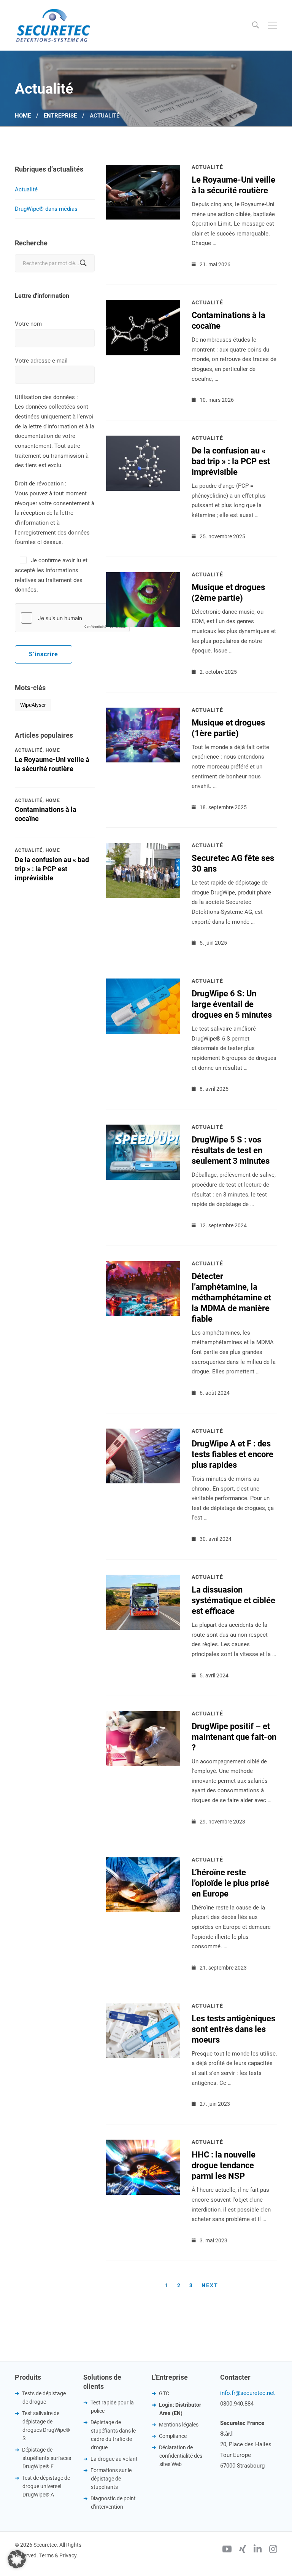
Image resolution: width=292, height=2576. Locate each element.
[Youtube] (227, 2550)
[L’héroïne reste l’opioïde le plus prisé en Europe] (143, 1862)
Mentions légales (179, 2425)
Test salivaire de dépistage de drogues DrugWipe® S (46, 2426)
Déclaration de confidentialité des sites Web (181, 2456)
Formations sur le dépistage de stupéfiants (111, 2479)
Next (210, 2285)
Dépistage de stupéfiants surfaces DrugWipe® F (47, 2458)
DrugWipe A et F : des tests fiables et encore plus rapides (232, 1454)
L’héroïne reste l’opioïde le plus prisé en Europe (230, 1883)
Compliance (173, 2436)
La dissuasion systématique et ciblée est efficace (233, 1600)
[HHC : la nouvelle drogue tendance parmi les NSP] (143, 2144)
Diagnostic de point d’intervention (113, 2503)
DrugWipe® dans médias (46, 209)
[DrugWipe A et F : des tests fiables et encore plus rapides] (143, 1433)
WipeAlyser (33, 705)
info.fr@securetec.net (248, 2393)
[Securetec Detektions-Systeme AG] (53, 25)
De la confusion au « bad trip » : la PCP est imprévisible (52, 869)
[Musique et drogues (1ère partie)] (143, 712)
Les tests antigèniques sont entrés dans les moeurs (233, 2029)
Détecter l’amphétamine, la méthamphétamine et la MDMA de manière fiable (231, 1298)
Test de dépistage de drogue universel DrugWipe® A (46, 2486)
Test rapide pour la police (112, 2407)
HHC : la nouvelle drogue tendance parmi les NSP (224, 2165)
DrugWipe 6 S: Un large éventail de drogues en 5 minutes (232, 1004)
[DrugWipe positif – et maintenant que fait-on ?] (143, 1716)
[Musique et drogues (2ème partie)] (143, 577)
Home (23, 116)
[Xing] (243, 2550)
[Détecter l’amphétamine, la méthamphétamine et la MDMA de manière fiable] (143, 1266)
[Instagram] (273, 2550)
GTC (164, 2393)
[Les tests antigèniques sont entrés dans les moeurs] (143, 2008)
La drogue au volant (114, 2459)
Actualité (26, 189)
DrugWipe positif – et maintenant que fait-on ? (234, 1737)
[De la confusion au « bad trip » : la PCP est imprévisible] (143, 440)
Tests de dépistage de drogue (44, 2398)
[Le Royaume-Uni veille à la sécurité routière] (143, 169)
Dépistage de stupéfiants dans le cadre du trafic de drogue (113, 2435)
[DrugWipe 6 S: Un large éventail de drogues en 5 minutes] (143, 983)
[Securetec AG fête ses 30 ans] (143, 848)
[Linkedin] (258, 2550)
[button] (17, 2559)
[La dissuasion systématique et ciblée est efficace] (143, 1579)
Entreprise (60, 116)
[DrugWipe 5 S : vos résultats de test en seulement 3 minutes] (143, 1129)
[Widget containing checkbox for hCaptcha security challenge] (72, 618)
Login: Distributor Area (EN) (180, 2409)
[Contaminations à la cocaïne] (143, 305)
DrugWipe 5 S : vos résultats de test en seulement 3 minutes (231, 1150)
